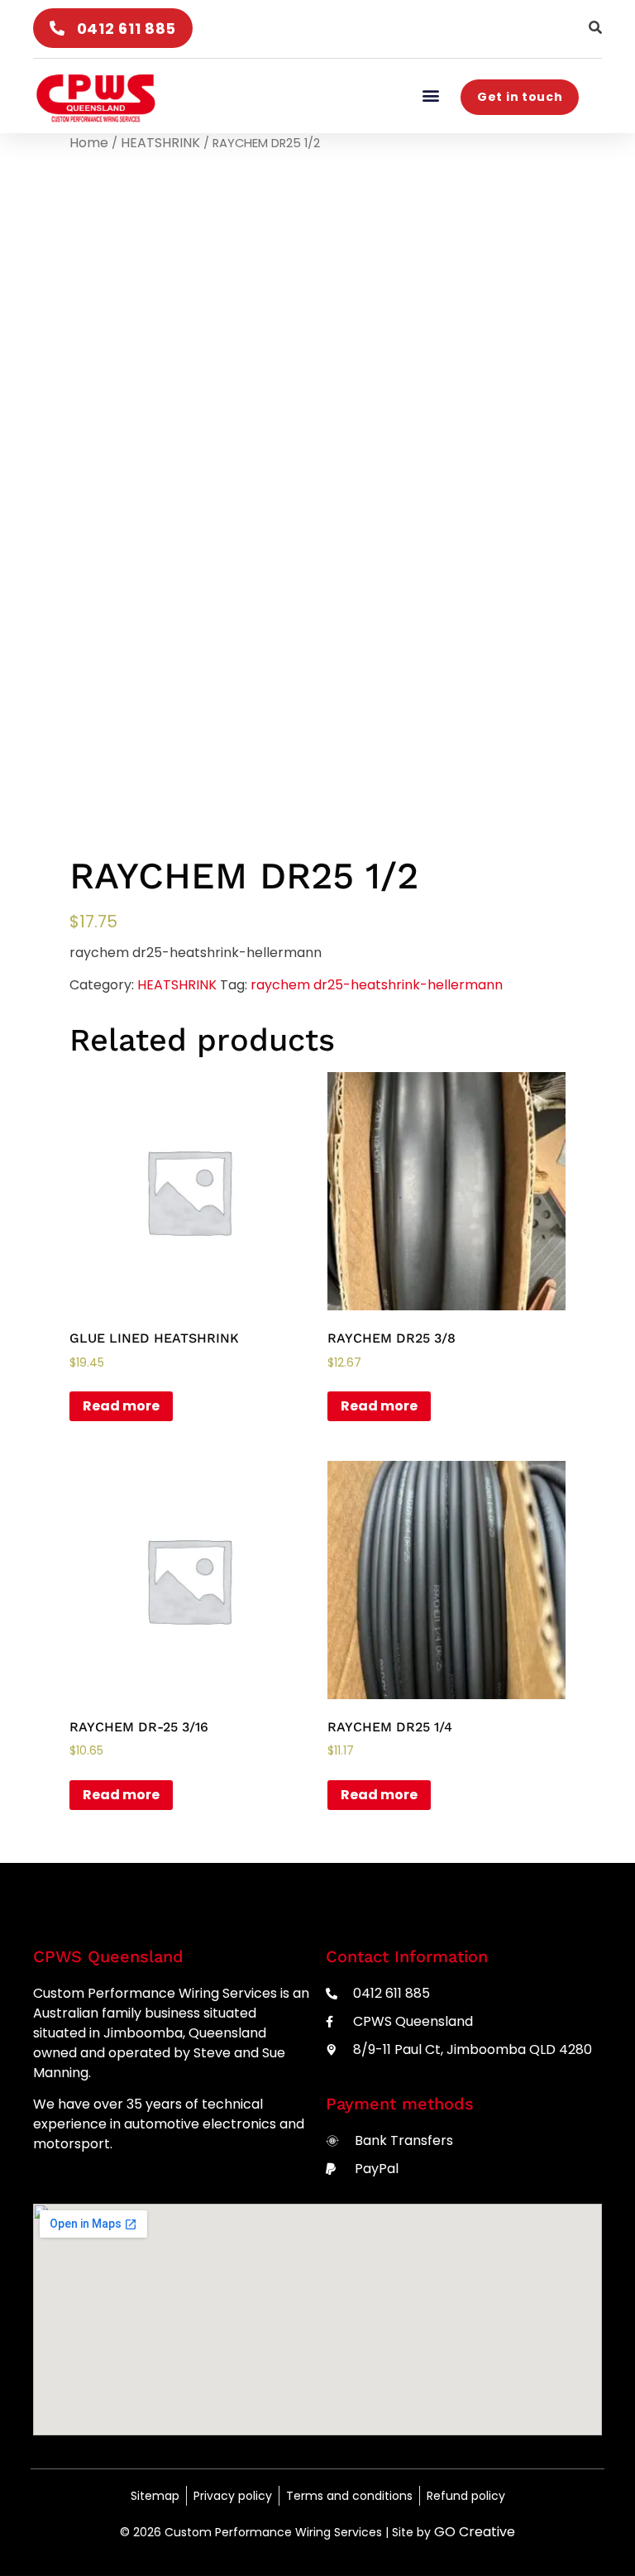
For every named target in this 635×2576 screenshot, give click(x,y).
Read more (121, 1406)
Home (89, 143)
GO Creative (475, 2532)
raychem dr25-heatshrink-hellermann (377, 985)
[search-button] (595, 27)
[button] (430, 95)
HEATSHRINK (160, 143)
